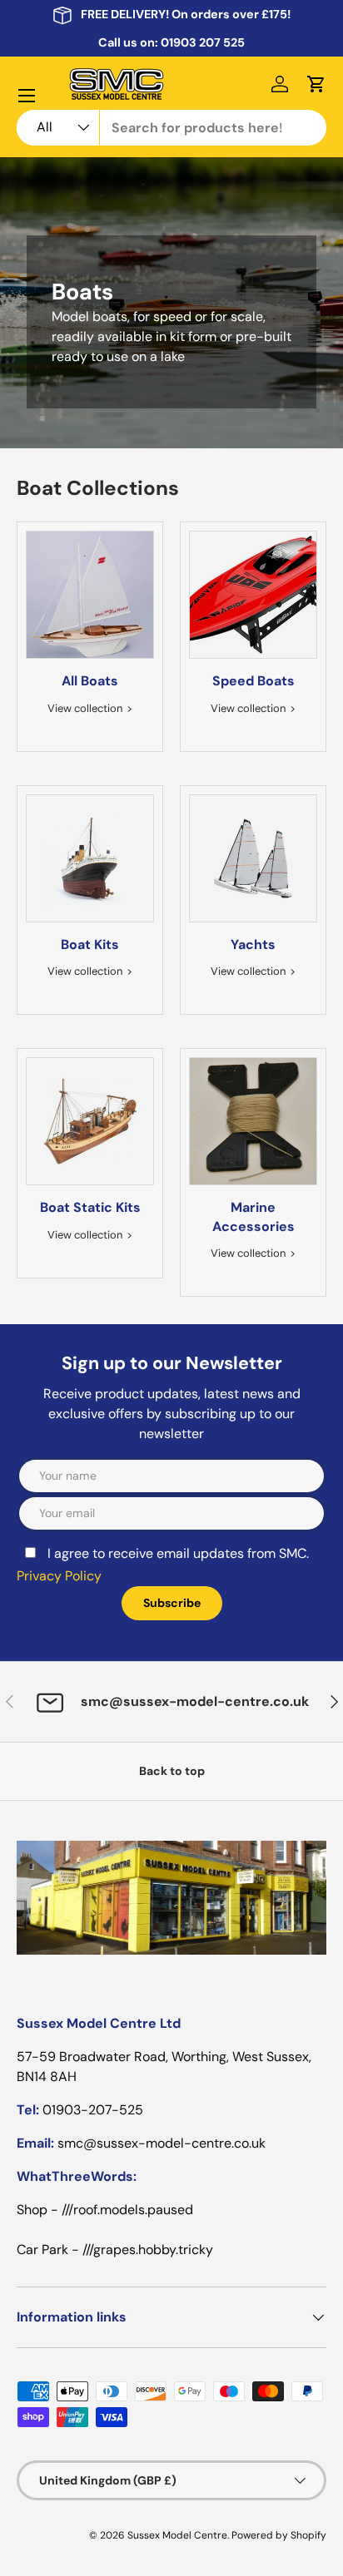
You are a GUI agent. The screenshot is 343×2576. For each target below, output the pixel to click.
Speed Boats (254, 681)
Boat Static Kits (90, 1207)
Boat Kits (90, 944)
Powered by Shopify (279, 2535)
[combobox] (171, 128)
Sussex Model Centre (177, 2535)
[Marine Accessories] (253, 1121)
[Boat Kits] (90, 858)
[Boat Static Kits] (90, 1121)
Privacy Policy (59, 1576)
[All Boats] (90, 595)
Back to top (172, 1771)
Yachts (253, 944)
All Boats (90, 681)
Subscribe (172, 1603)
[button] (316, 84)
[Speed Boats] (253, 595)
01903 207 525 (203, 42)
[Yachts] (253, 858)
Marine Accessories (254, 1216)
